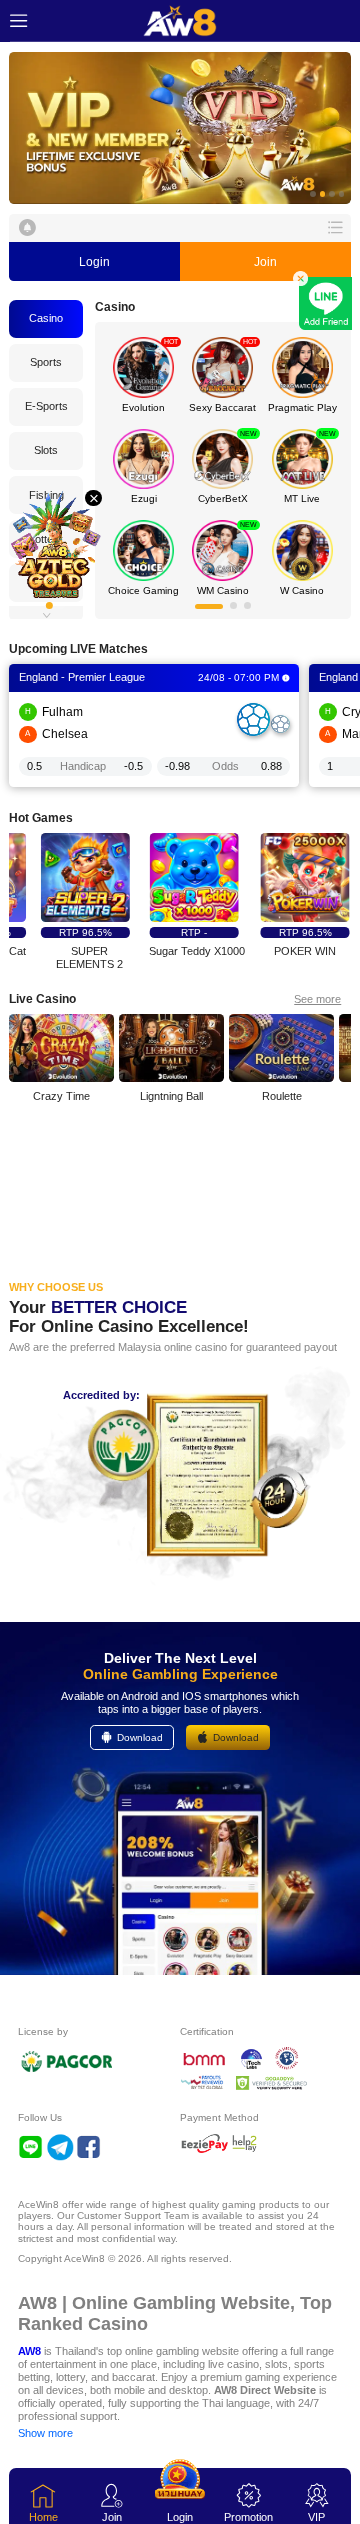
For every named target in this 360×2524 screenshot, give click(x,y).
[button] (180, 128)
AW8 (29, 2351)
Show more (45, 2433)
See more (317, 999)
